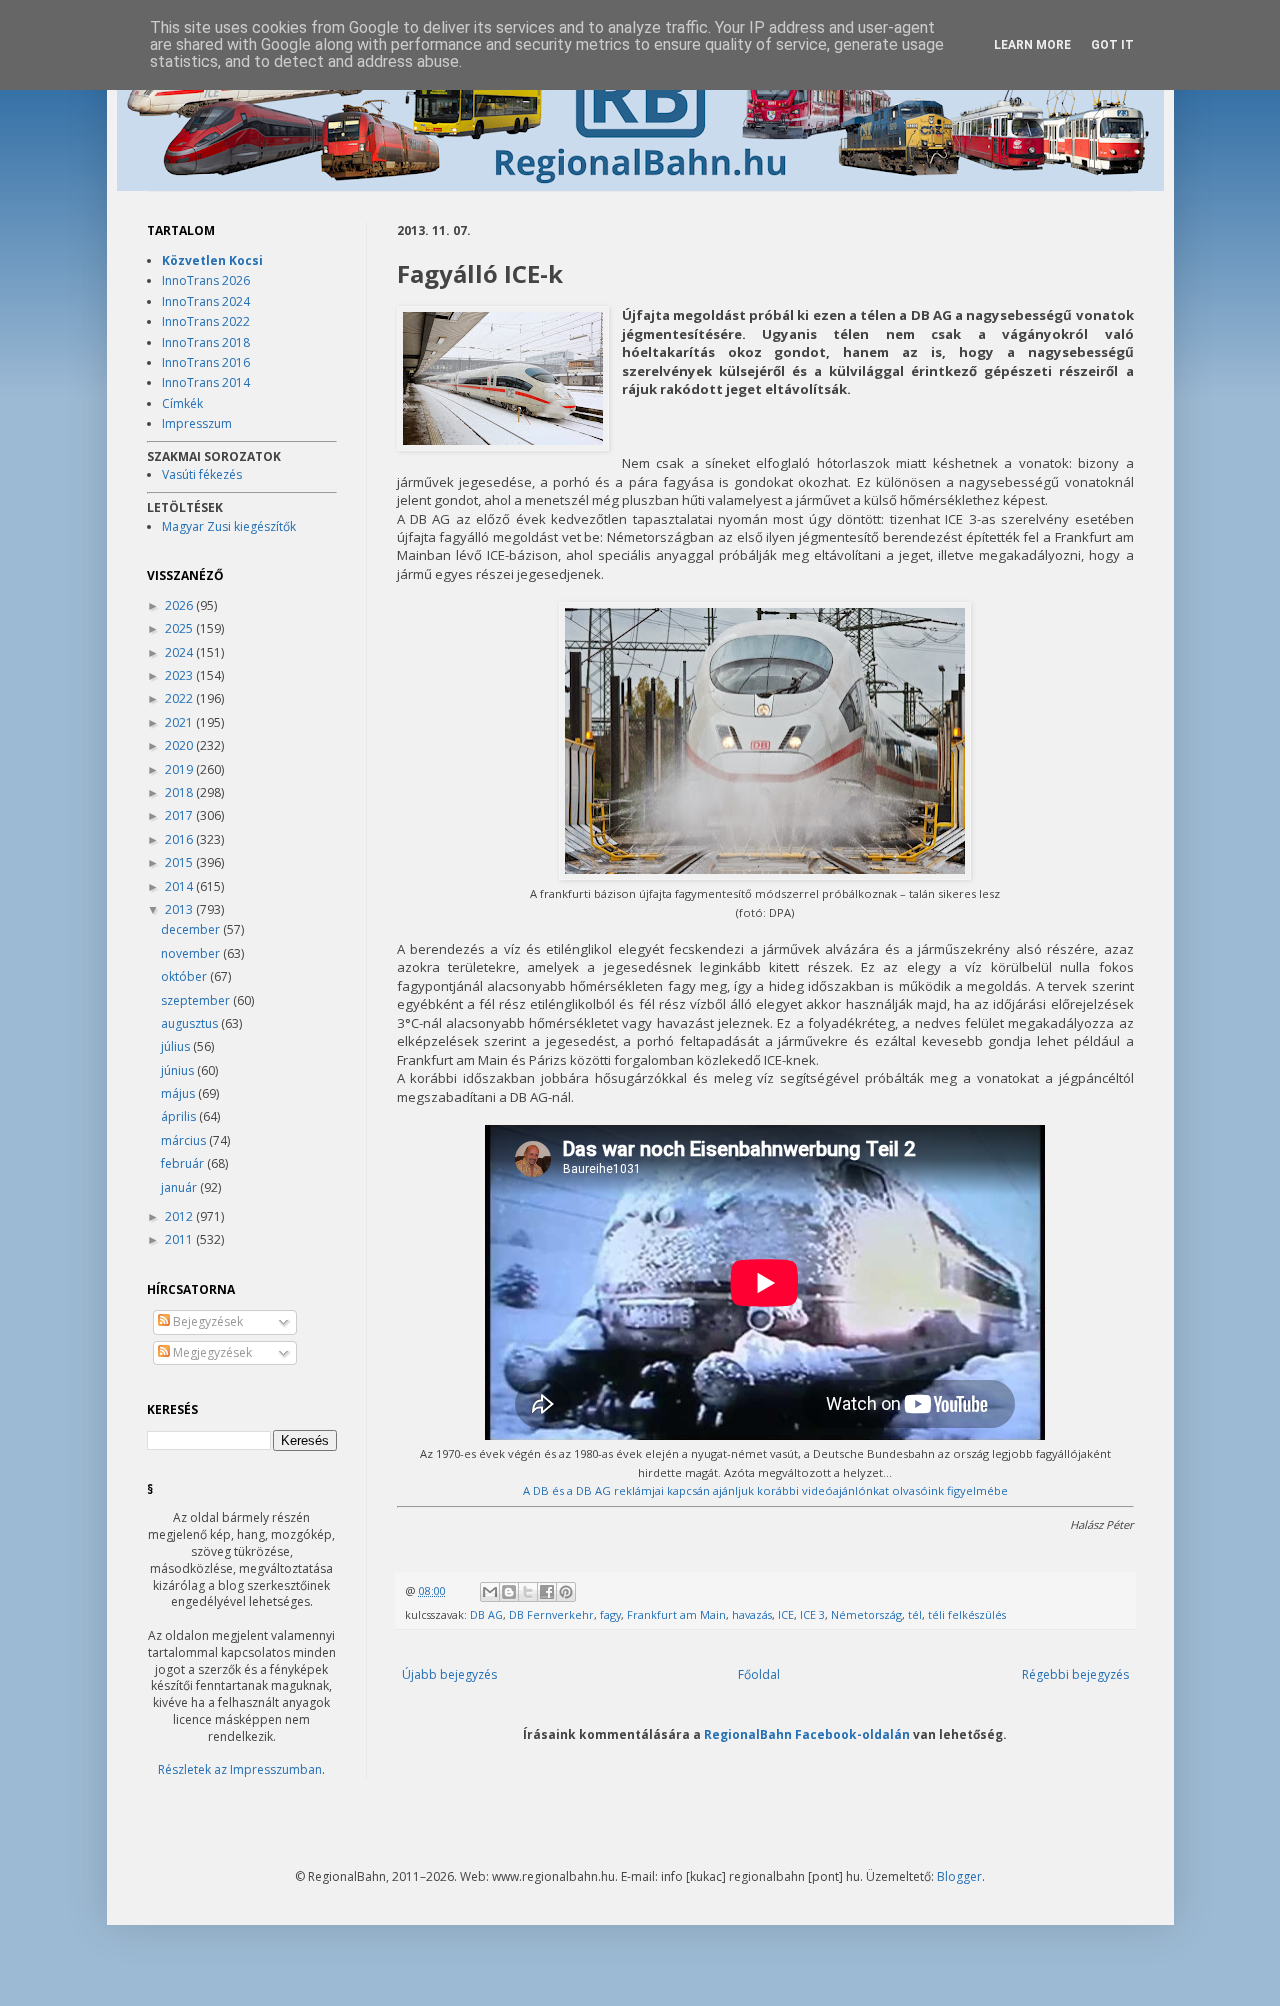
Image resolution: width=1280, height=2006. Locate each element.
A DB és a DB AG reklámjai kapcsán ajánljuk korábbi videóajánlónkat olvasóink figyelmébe (765, 1490)
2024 (180, 652)
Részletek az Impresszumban (240, 1769)
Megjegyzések (211, 1352)
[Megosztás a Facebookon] (547, 1592)
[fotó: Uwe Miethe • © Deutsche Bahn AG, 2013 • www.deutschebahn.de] (503, 380)
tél (915, 1614)
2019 (180, 769)
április (180, 1116)
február (184, 1163)
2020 (180, 745)
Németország (866, 1614)
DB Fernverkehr (551, 1614)
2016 (180, 839)
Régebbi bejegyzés (1075, 1674)
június (179, 1070)
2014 (180, 886)
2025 (180, 628)
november (192, 953)
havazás (752, 1614)
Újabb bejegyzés (449, 1674)
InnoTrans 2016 (206, 362)
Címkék (182, 403)
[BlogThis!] (509, 1592)
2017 (180, 815)
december (192, 929)
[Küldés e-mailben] (490, 1592)
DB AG (486, 1614)
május (179, 1093)
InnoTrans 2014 (206, 382)
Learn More (1032, 45)
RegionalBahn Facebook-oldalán (807, 1734)
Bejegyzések (206, 1321)
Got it (1112, 45)
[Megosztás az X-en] (528, 1592)
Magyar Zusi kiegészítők (229, 526)
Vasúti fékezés (202, 474)
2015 (180, 862)
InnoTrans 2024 (206, 301)
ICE (786, 1614)
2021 (180, 722)
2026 (180, 605)
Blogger (959, 1876)
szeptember (197, 1000)
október (185, 976)
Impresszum (197, 423)
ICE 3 (812, 1614)
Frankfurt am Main (676, 1614)
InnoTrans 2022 (206, 321)
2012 (180, 1216)
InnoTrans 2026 (206, 280)
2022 (180, 698)
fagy (610, 1614)
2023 (180, 675)
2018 (180, 792)
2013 (180, 909)
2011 (180, 1239)
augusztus (191, 1023)
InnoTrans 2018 (206, 342)
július (177, 1046)
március (185, 1140)
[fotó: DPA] (765, 875)
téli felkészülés (967, 1614)
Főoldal (759, 1674)
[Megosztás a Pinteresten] (566, 1592)
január (180, 1187)
